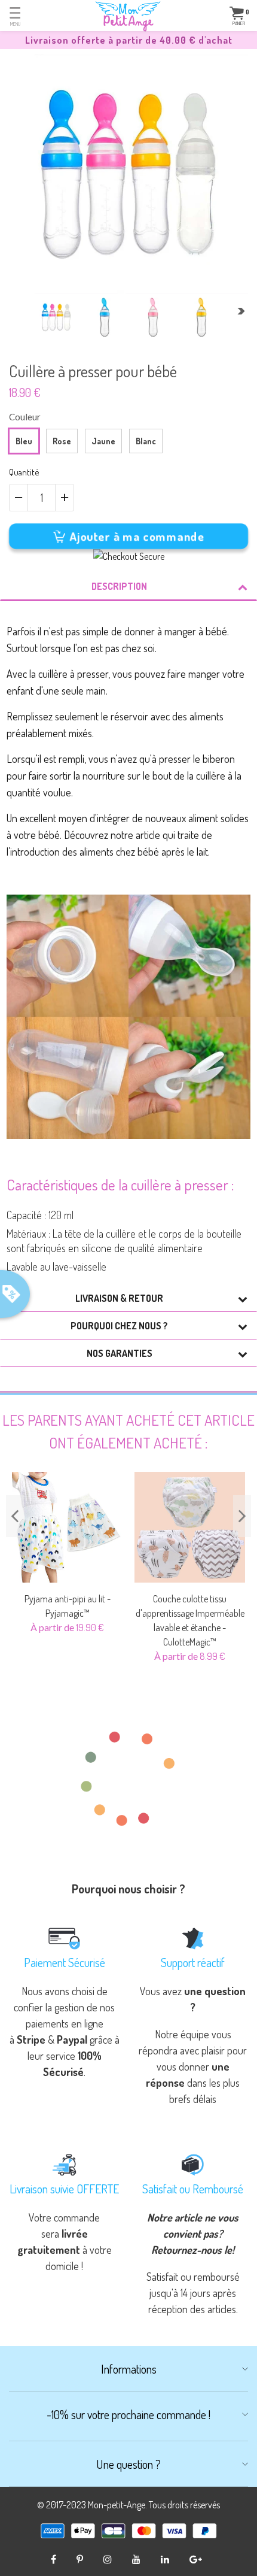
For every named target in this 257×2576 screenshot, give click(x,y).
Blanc (146, 441)
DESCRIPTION (119, 586)
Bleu (24, 441)
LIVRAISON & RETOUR (119, 1298)
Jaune (103, 441)
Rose (62, 441)
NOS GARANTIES (120, 1353)
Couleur (25, 417)
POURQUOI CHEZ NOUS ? (119, 1326)
